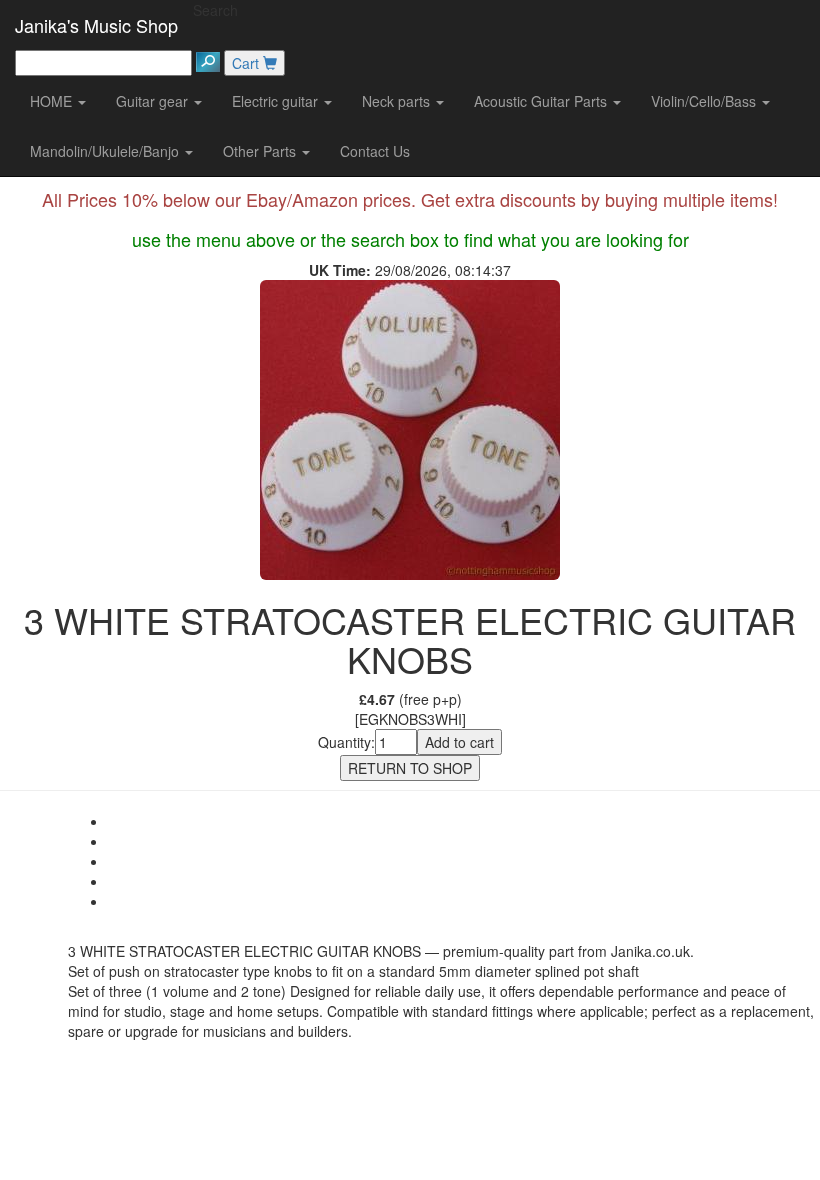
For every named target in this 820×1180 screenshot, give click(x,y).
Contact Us (375, 151)
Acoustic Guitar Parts (542, 101)
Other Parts (261, 151)
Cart (247, 63)
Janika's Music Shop (96, 25)
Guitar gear (154, 101)
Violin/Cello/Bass (705, 101)
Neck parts (398, 101)
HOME (53, 101)
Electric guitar (277, 101)
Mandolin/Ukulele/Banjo (106, 151)
